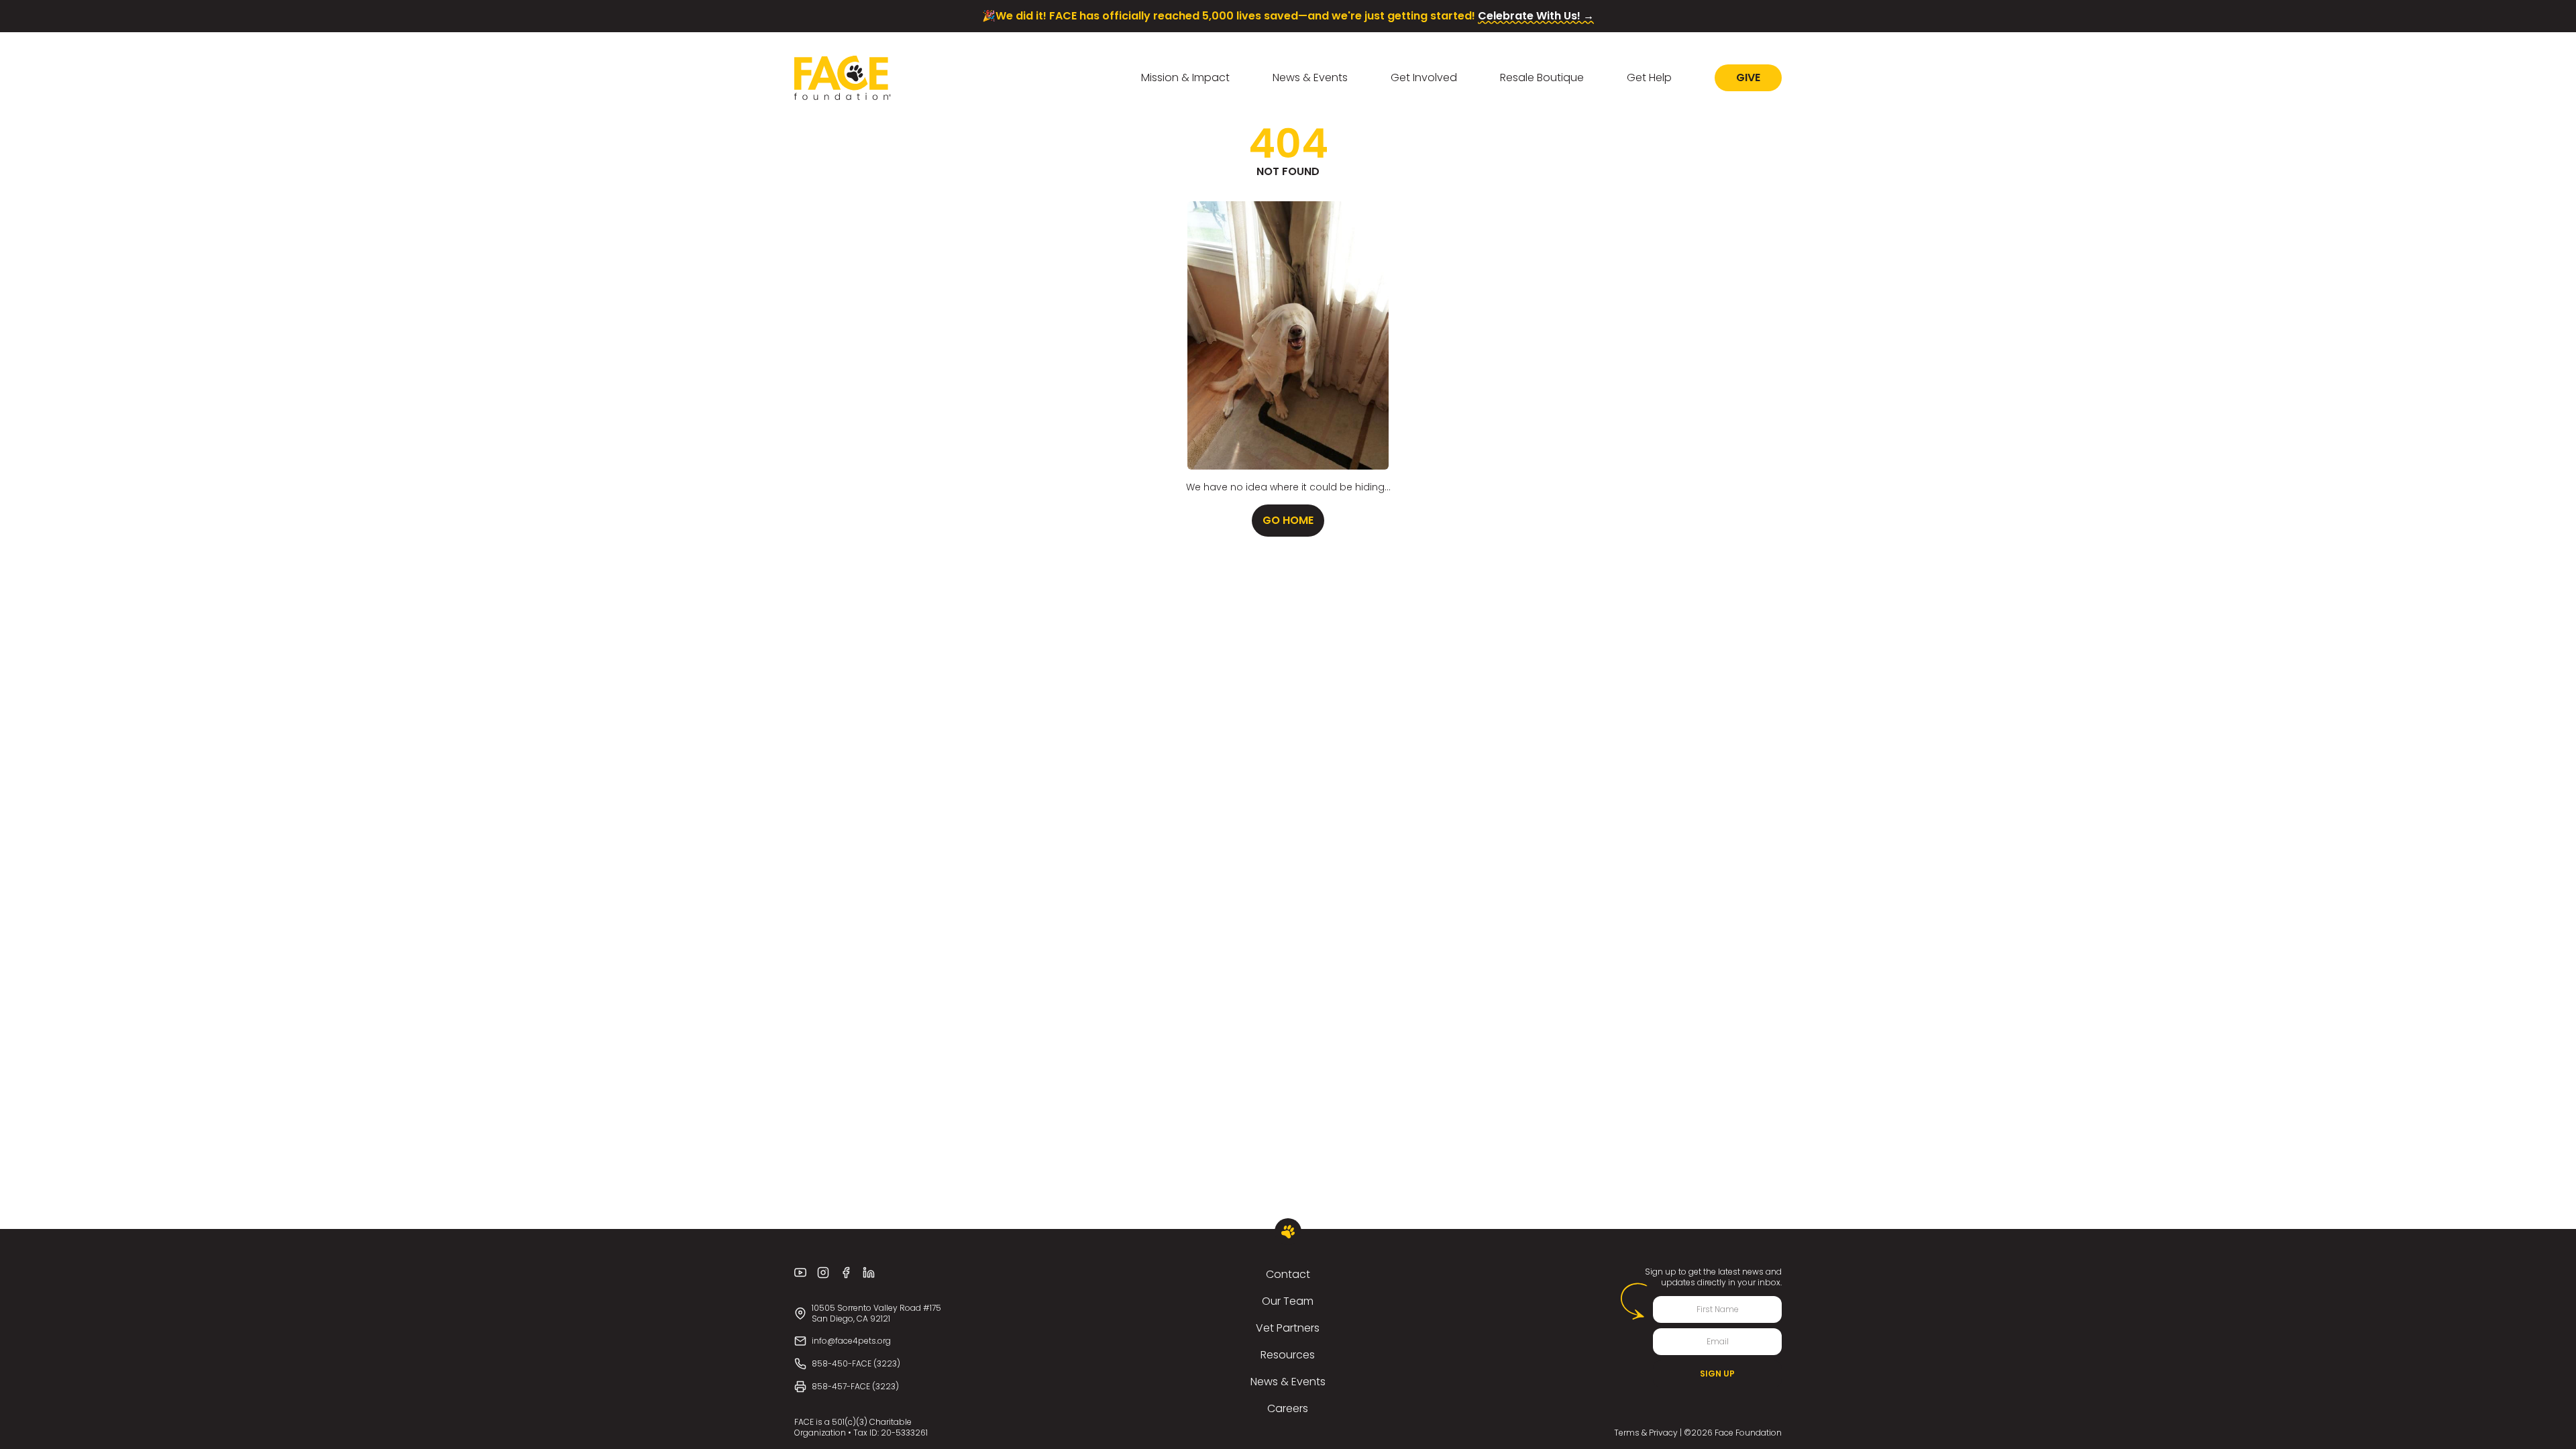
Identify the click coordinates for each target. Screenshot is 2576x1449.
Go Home (1288, 520)
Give (1748, 77)
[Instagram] (823, 1273)
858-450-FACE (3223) (856, 1363)
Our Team (1288, 1301)
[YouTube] (800, 1273)
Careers (1288, 1408)
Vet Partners (1288, 1328)
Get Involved (1424, 77)
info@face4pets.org (851, 1341)
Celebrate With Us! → (1536, 16)
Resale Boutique (1542, 77)
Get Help (1649, 77)
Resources (1288, 1355)
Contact (1288, 1274)
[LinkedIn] (869, 1273)
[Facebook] (846, 1273)
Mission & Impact (1185, 77)
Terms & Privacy (1646, 1433)
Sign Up (1717, 1374)
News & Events (1310, 77)
